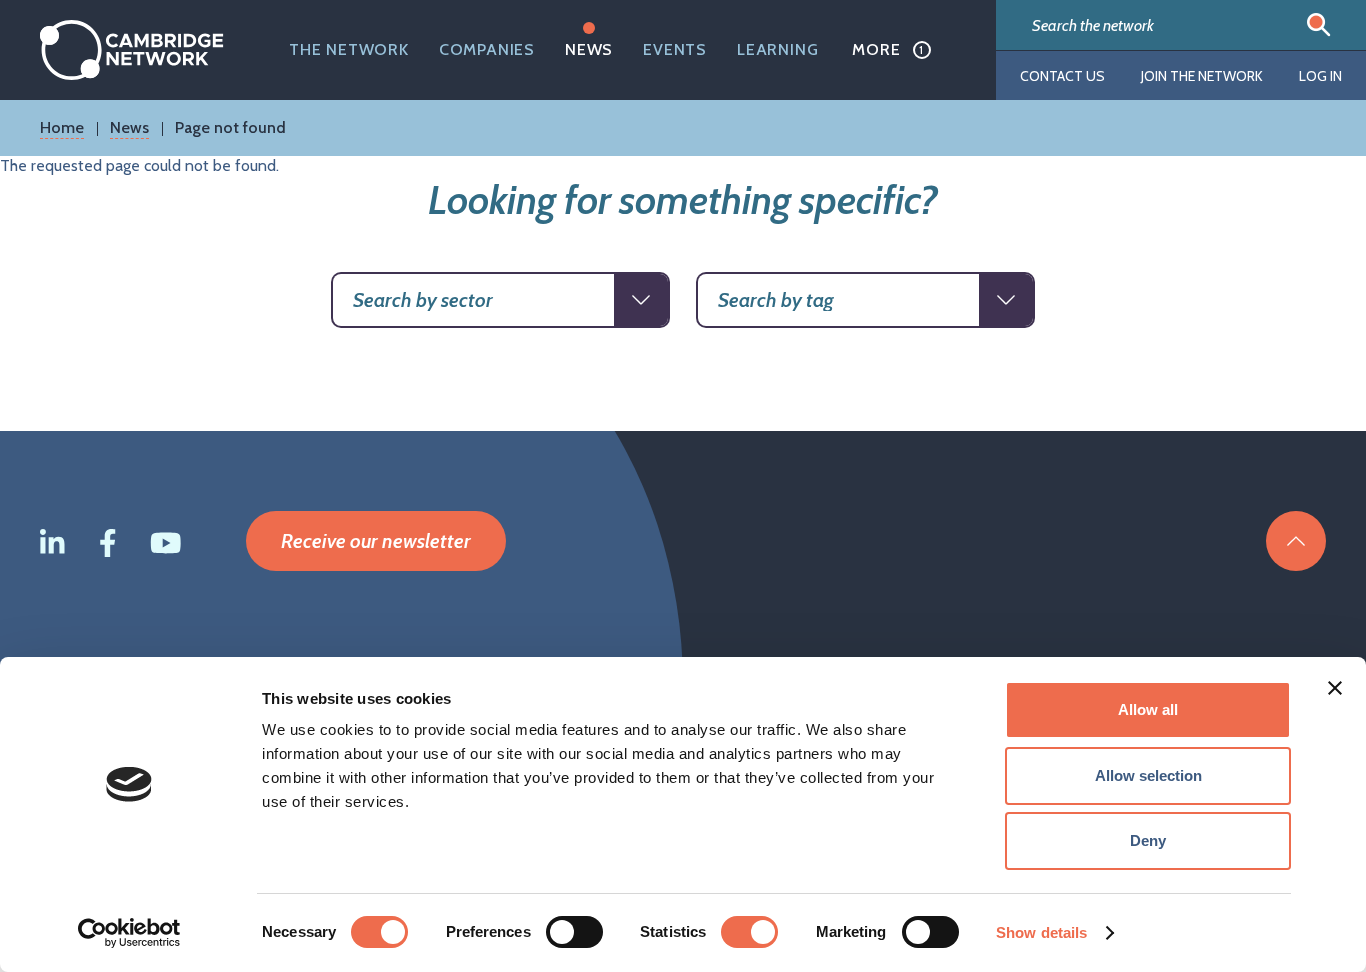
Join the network (1202, 76)
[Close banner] (1335, 688)
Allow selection (1148, 775)
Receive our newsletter (376, 541)
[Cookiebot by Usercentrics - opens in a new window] (129, 933)
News (589, 49)
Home (62, 127)
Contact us (1062, 76)
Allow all (1148, 709)
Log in (1320, 76)
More (876, 49)
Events (675, 49)
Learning (777, 49)
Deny (1148, 840)
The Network (349, 49)
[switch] (574, 932)
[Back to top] (1296, 541)
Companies (487, 49)
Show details (1041, 932)
